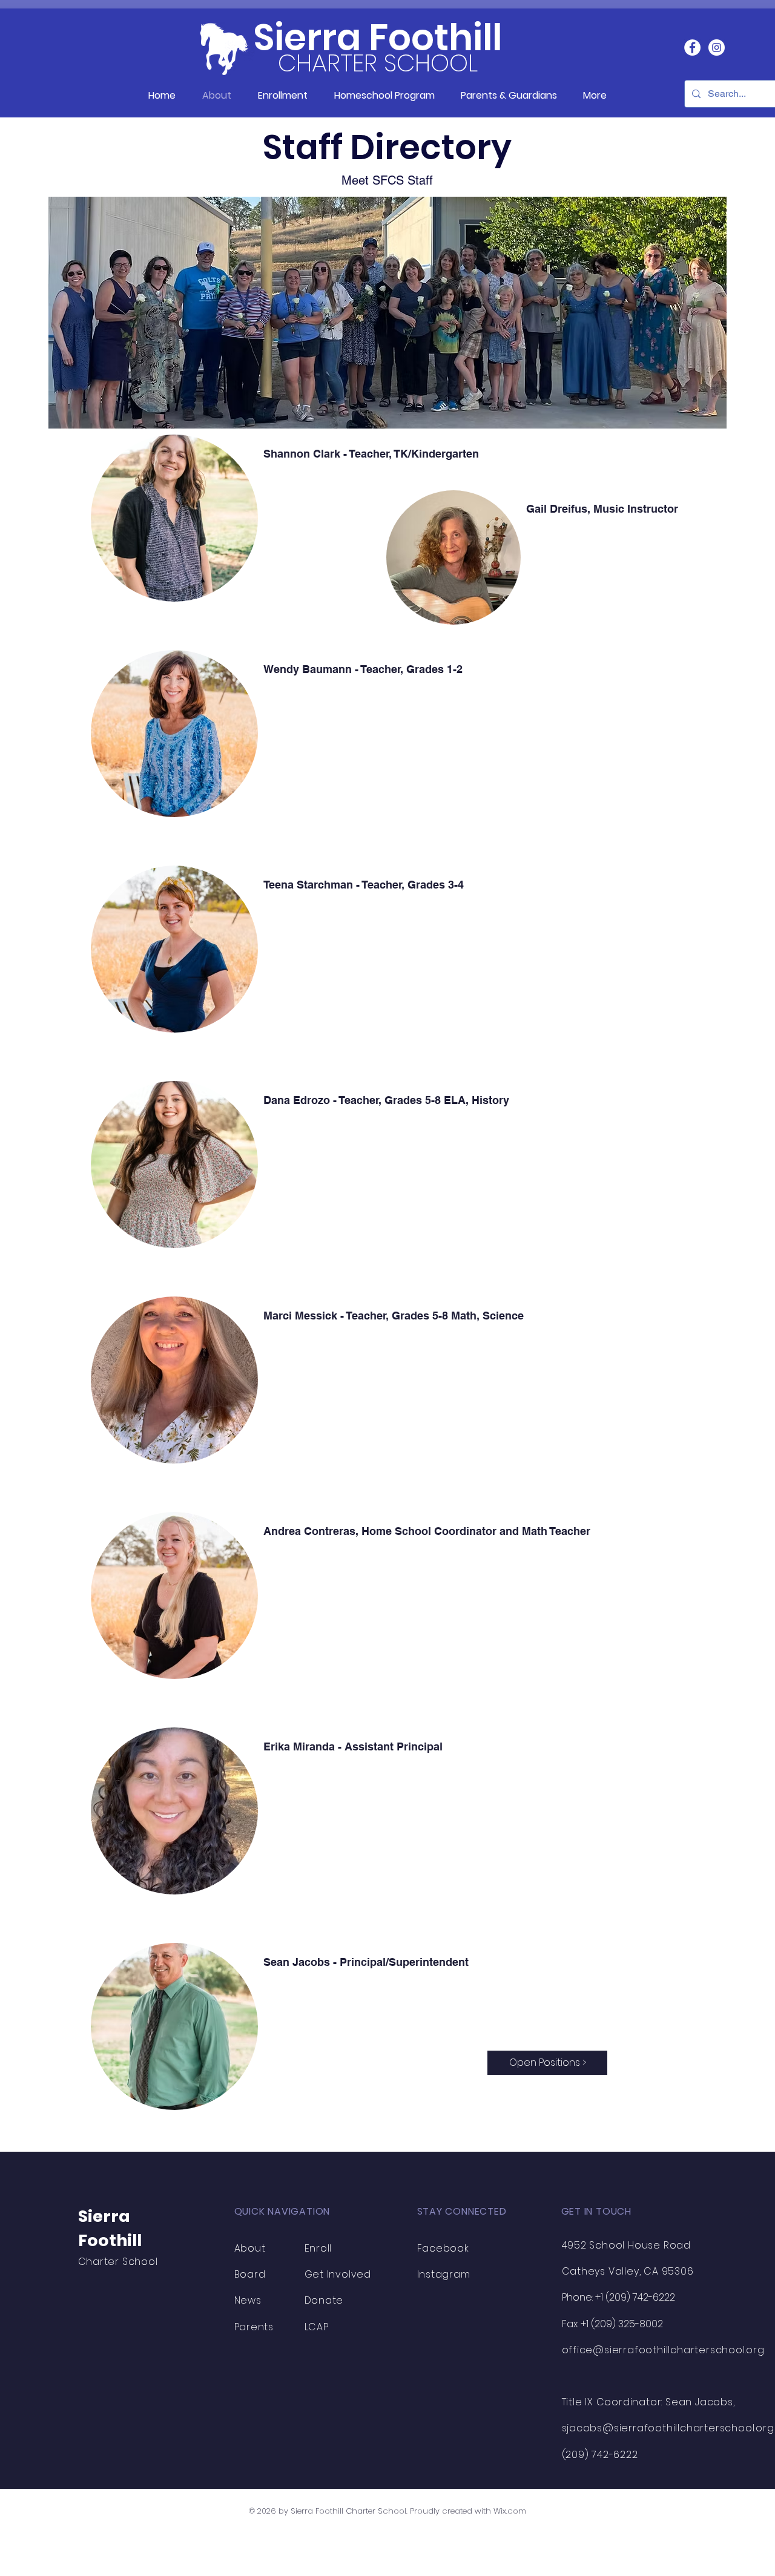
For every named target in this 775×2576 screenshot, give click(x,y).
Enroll (318, 2248)
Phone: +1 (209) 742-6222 (618, 2297)
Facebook (443, 2248)
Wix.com (510, 2511)
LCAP (317, 2327)
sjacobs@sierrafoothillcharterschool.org (668, 2428)
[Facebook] (692, 48)
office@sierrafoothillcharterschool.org (663, 2350)
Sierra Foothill (378, 38)
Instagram (444, 2274)
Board (250, 2274)
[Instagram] (717, 48)
